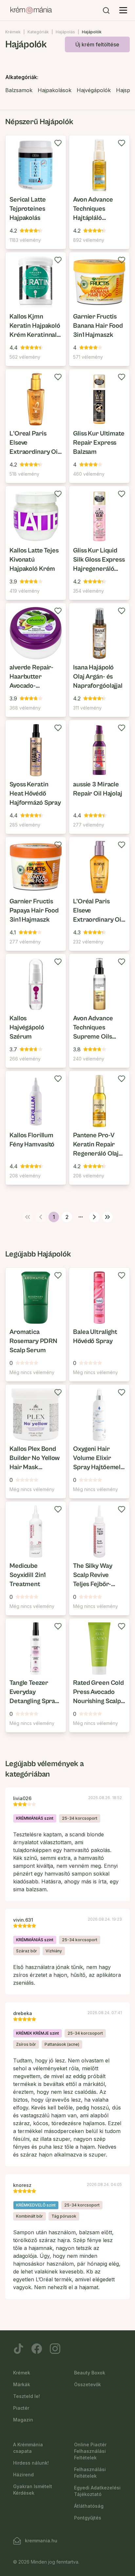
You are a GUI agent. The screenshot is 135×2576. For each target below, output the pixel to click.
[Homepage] (31, 10)
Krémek (13, 32)
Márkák (22, 2384)
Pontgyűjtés (88, 2518)
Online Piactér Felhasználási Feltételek (90, 2451)
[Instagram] (55, 2349)
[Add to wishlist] (58, 143)
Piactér (21, 2408)
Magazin (23, 2420)
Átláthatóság (89, 2506)
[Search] (106, 10)
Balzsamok (19, 90)
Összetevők (87, 2384)
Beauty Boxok (90, 2373)
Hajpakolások (55, 90)
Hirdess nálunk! (31, 2463)
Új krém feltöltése (97, 44)
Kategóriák (38, 32)
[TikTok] (18, 2349)
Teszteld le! (27, 2396)
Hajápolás (65, 32)
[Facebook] (37, 2349)
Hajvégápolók (94, 90)
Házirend (23, 2475)
